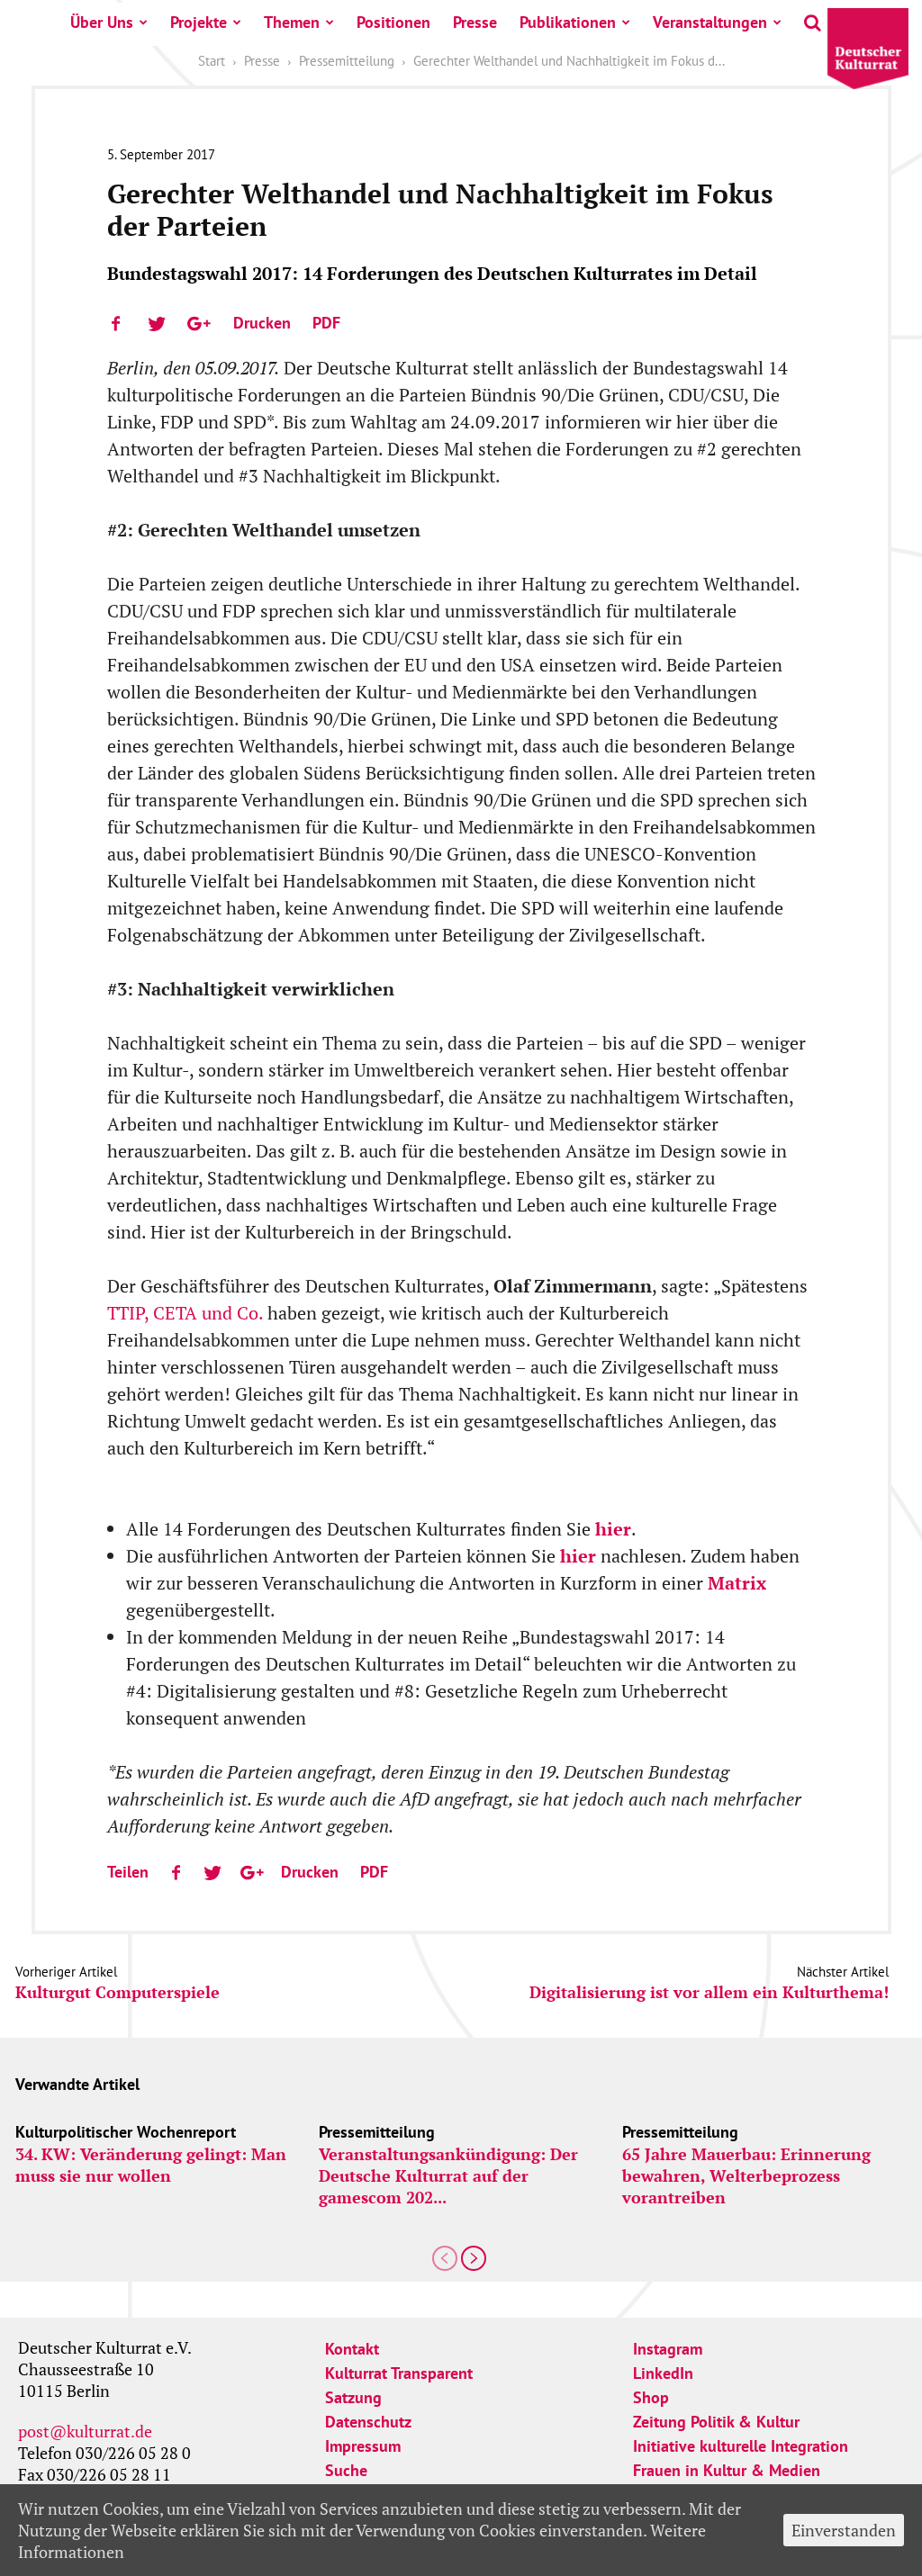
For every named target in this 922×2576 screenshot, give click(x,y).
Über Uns (102, 22)
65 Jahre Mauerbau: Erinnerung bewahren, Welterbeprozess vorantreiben (746, 2175)
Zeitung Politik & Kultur (716, 2422)
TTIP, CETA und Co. (187, 1313)
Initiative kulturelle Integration (741, 2446)
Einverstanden (844, 2530)
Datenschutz (368, 2422)
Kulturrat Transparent (399, 2373)
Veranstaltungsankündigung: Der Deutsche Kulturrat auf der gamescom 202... (448, 2175)
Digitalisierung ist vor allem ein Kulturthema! (709, 1992)
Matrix (737, 1583)
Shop (651, 2397)
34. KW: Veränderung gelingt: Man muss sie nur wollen (151, 2165)
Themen (292, 22)
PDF (326, 323)
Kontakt (352, 2349)
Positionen (393, 22)
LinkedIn (663, 2373)
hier (613, 1529)
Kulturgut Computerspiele (118, 1992)
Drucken (262, 323)
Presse (475, 22)
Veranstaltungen (710, 22)
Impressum (363, 2446)
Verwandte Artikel (77, 2084)
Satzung (353, 2397)
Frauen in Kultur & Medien (727, 2470)
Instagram (668, 2349)
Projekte (199, 22)
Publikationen (568, 22)
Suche (346, 2470)
